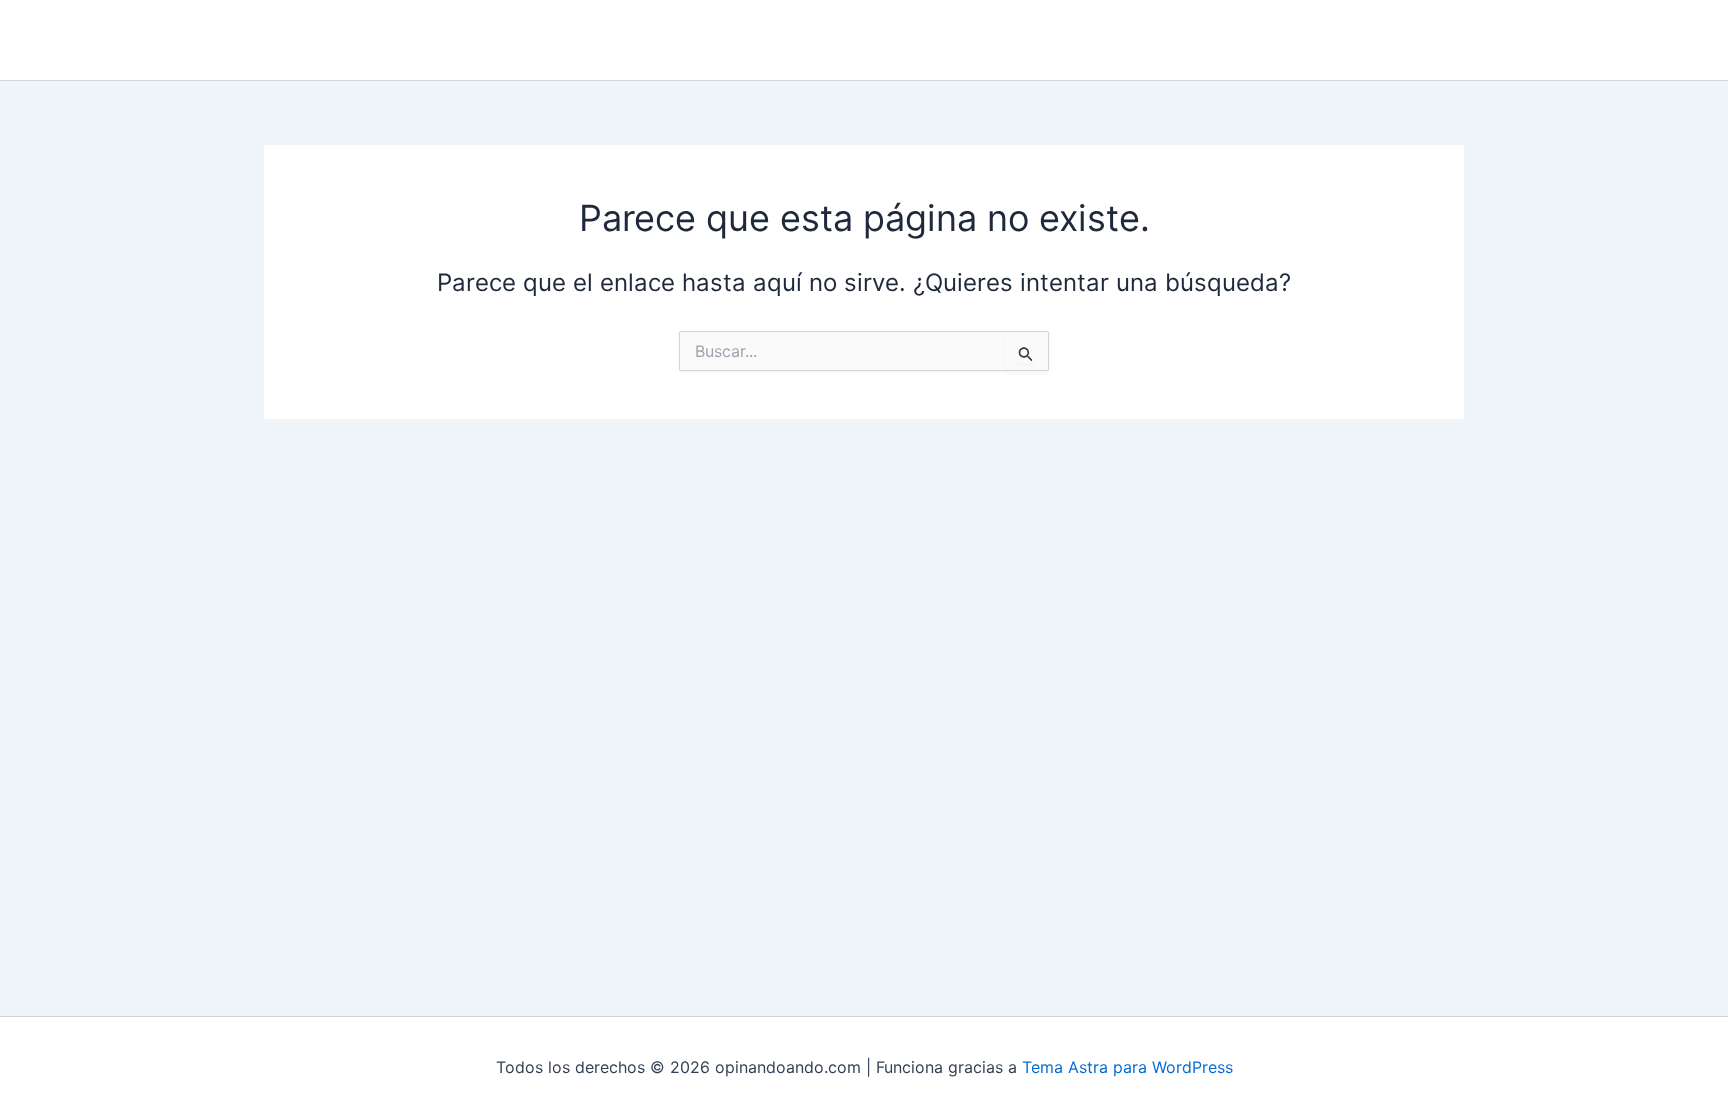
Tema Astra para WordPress (1127, 1067)
